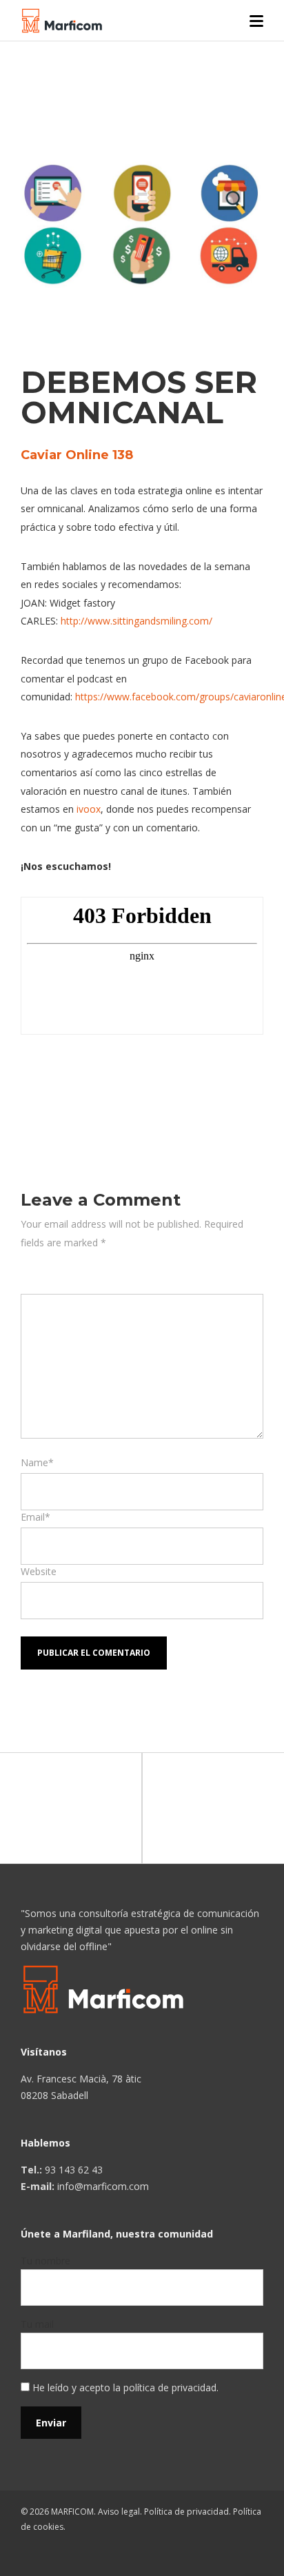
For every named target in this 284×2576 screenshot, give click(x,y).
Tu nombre (45, 2261)
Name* (37, 1462)
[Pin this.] (124, 1082)
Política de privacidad (186, 2512)
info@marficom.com (103, 2186)
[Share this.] (41, 1082)
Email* (35, 1517)
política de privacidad (170, 2387)
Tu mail (37, 2324)
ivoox (89, 809)
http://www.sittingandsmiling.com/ (136, 621)
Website (39, 1571)
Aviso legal (119, 2512)
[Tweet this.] (83, 1082)
